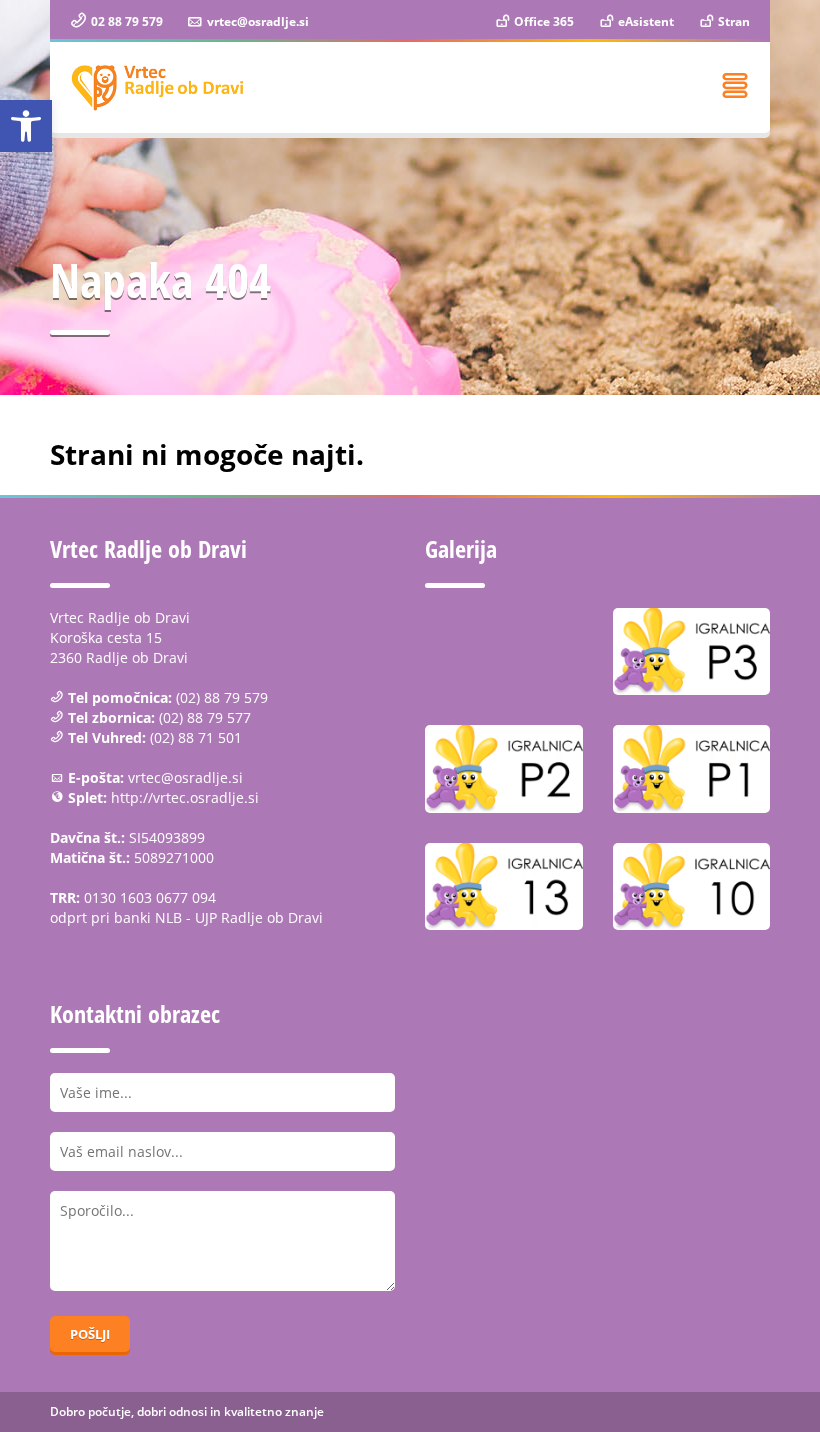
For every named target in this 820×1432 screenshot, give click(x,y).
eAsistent (644, 21)
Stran (732, 21)
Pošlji (90, 1334)
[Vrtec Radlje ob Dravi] (157, 87)
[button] (26, 126)
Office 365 (542, 21)
